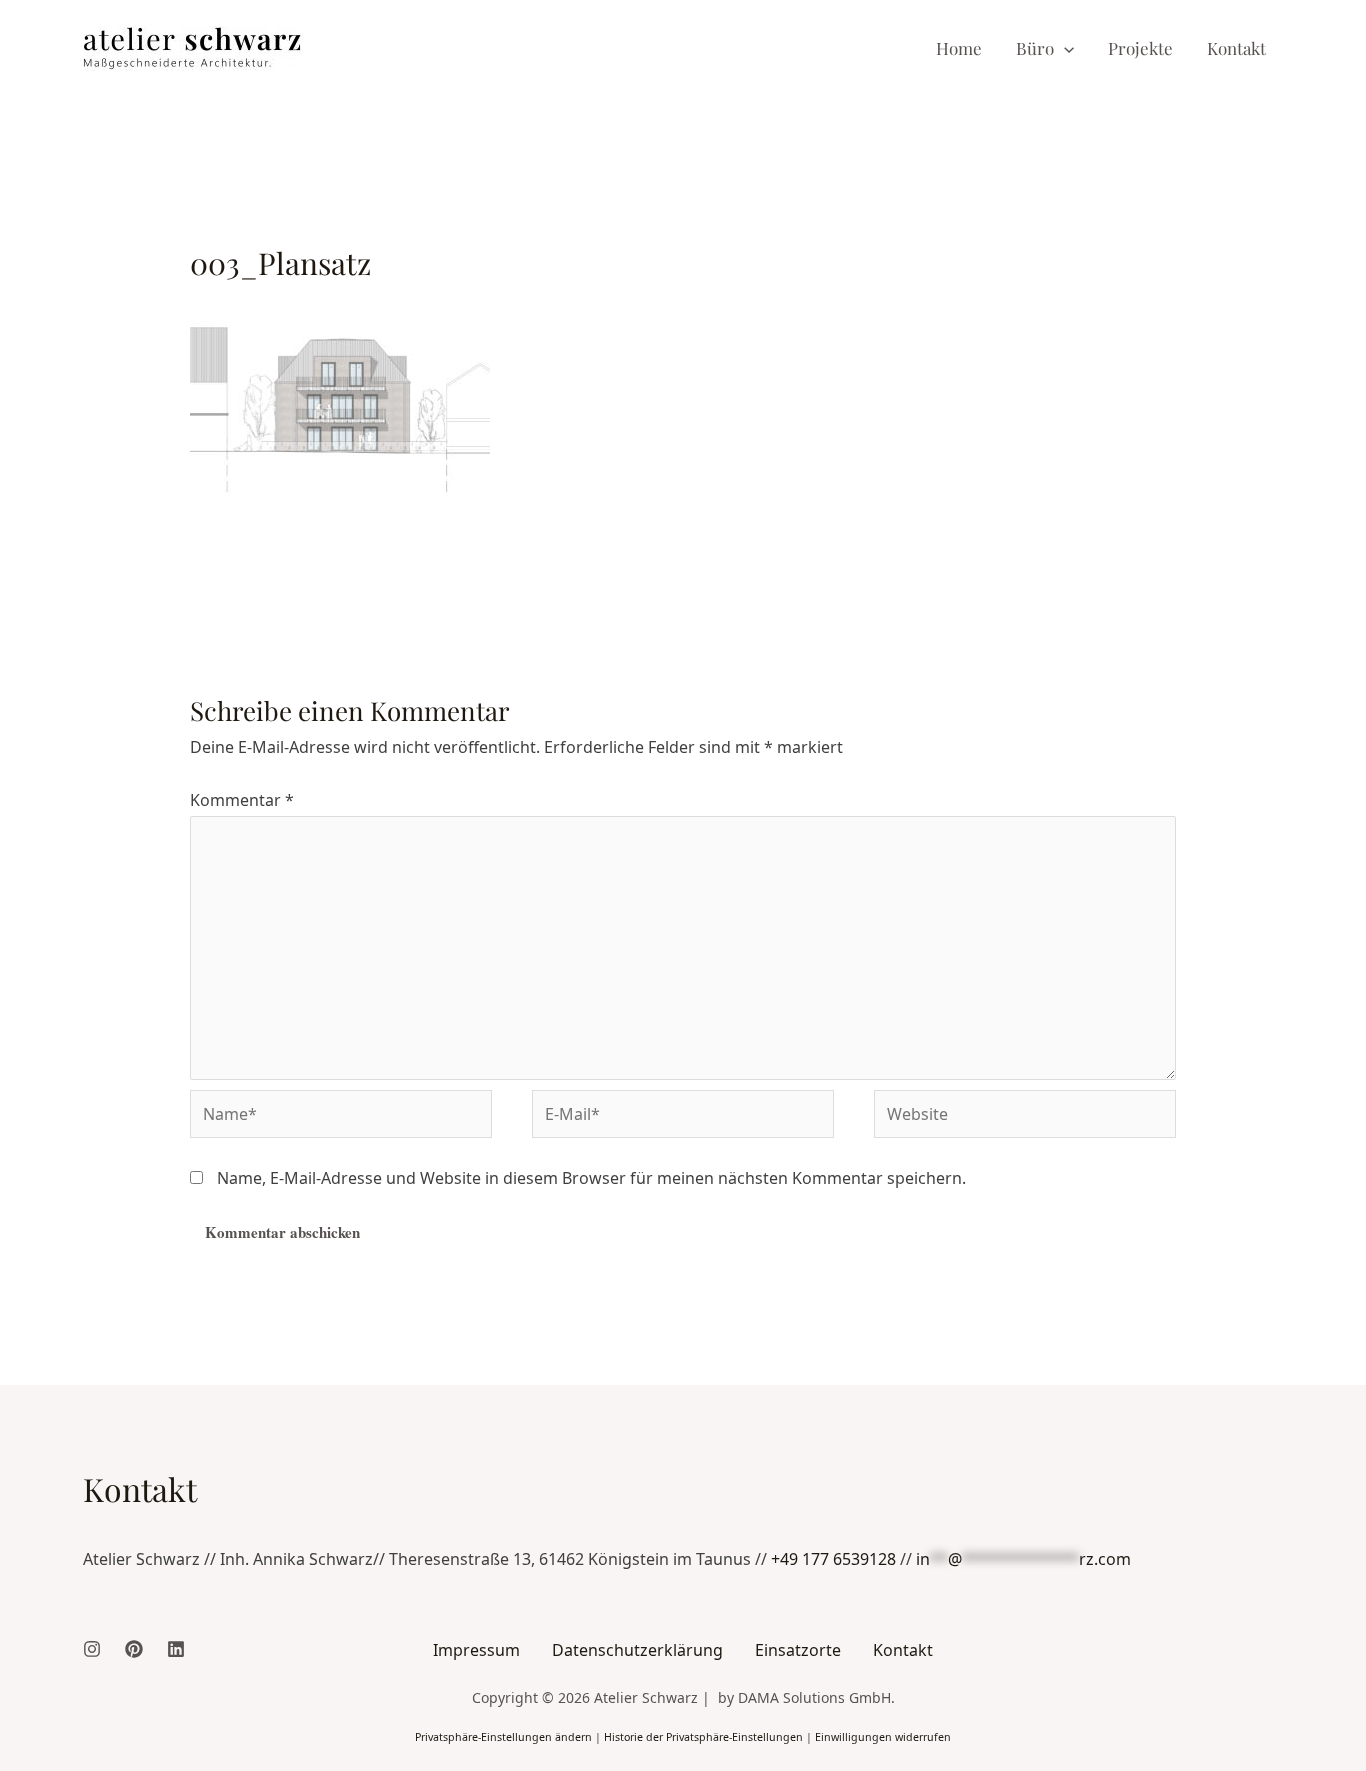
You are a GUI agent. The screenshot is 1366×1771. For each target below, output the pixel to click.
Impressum (476, 1650)
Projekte (1140, 48)
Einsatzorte (798, 1650)
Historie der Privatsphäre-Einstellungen (703, 1737)
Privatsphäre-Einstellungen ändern (503, 1737)
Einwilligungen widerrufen (883, 1737)
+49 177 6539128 (833, 1559)
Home (959, 48)
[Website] (1025, 1117)
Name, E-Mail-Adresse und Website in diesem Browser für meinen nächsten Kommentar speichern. (591, 1178)
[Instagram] (92, 1649)
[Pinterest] (134, 1649)
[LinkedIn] (176, 1649)
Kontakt (1236, 48)
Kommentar (242, 800)
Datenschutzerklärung (637, 1650)
